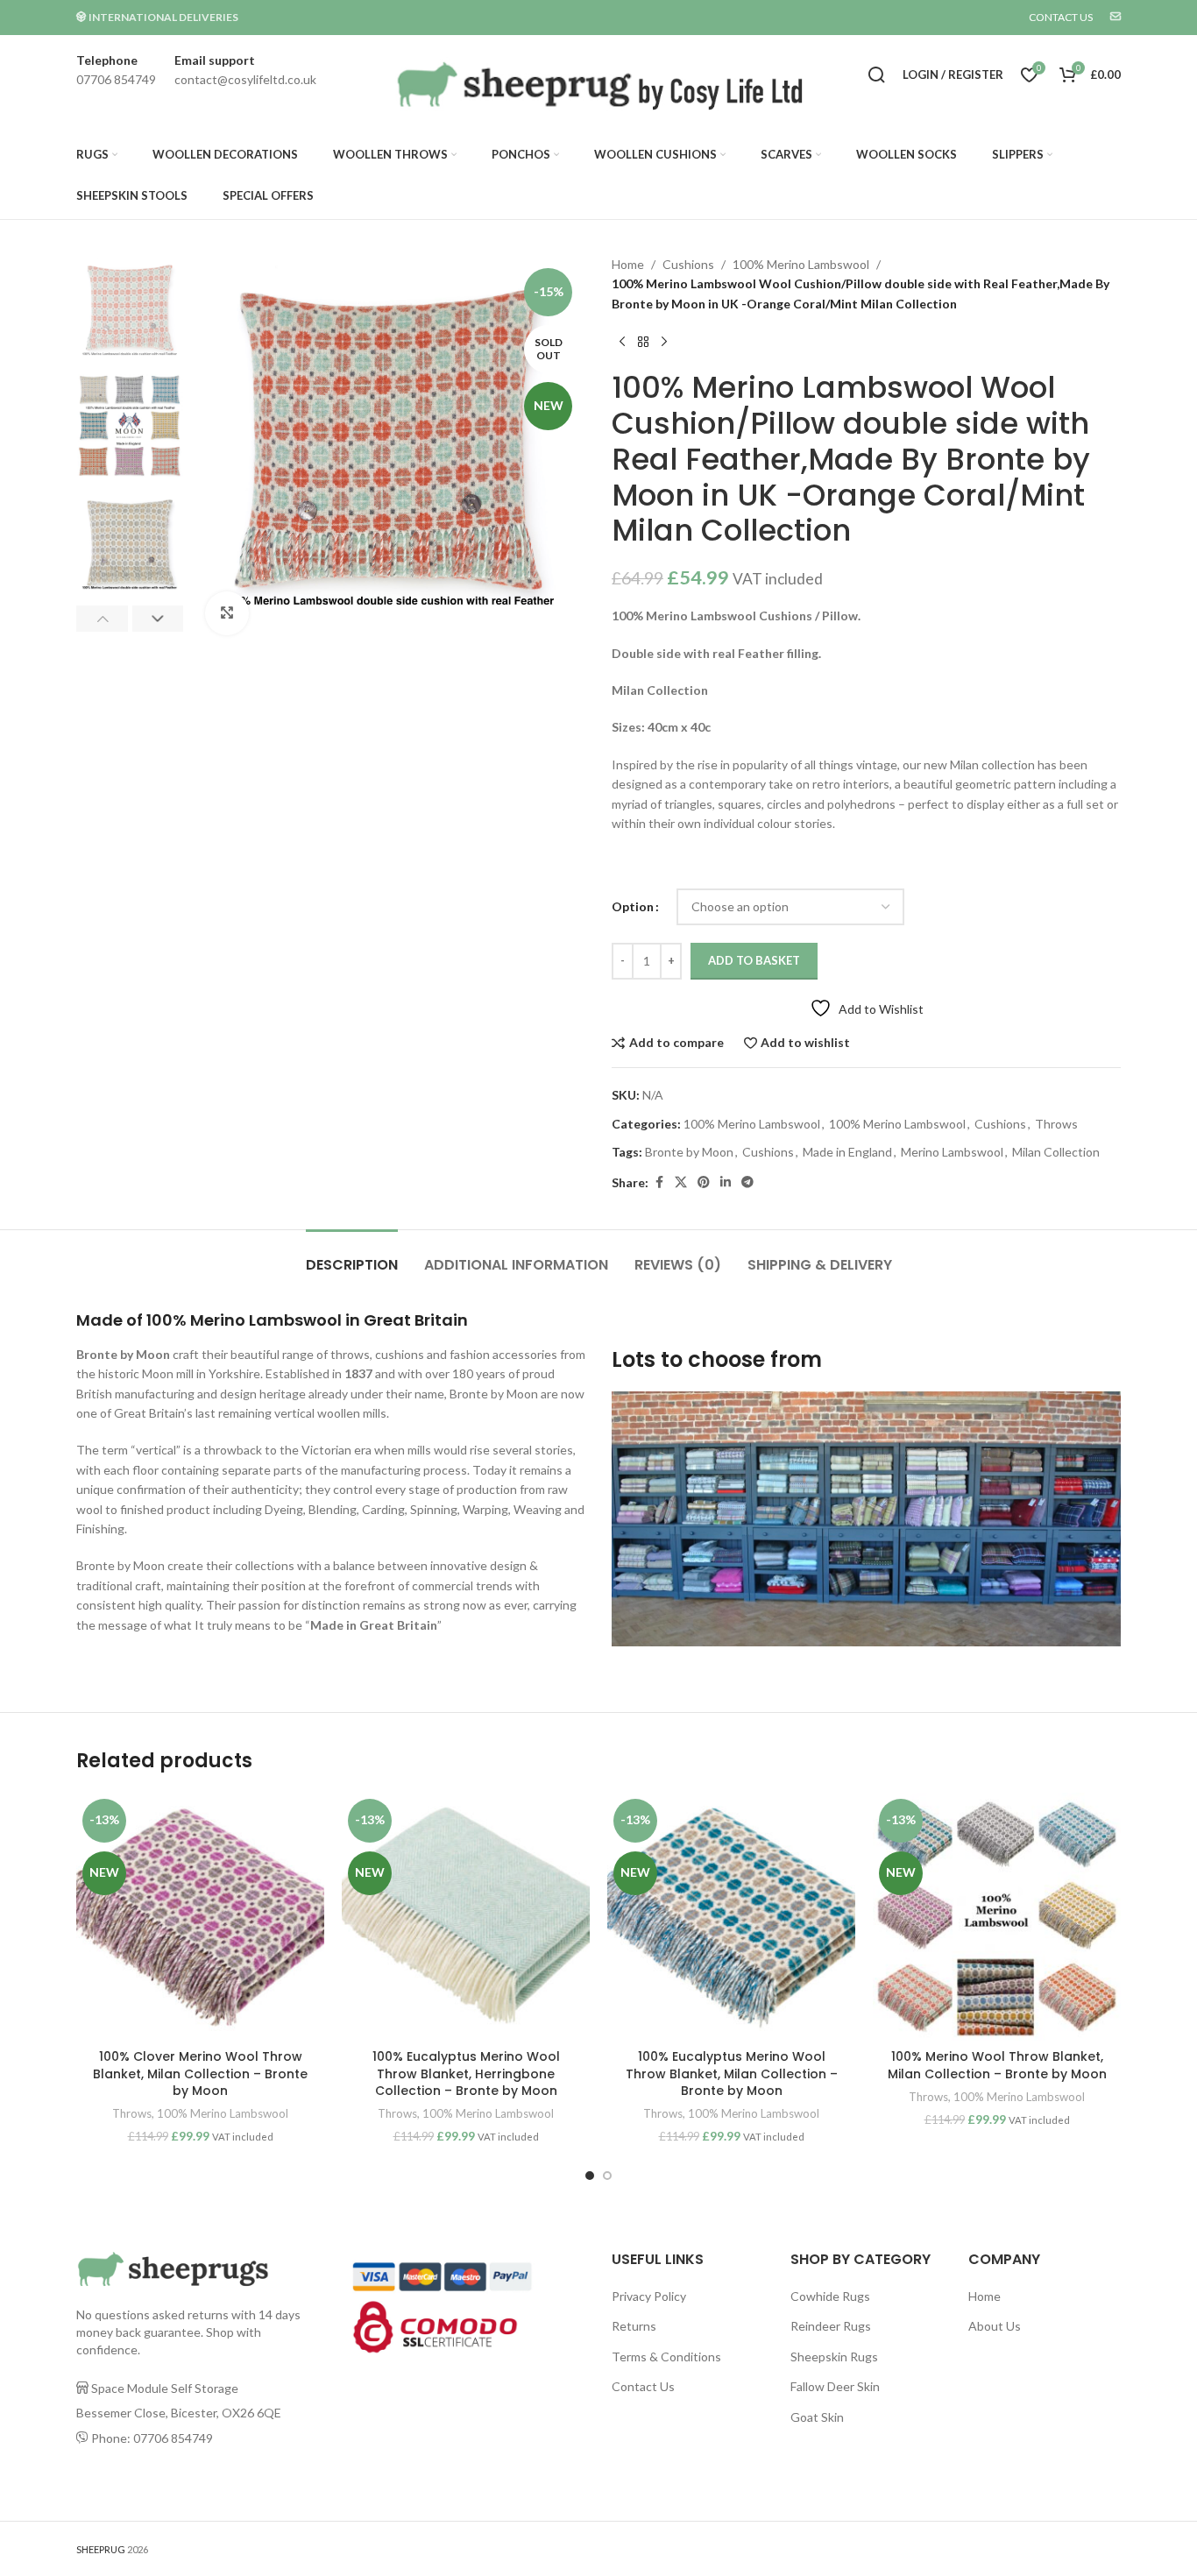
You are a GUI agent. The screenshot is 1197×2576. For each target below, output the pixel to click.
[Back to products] (643, 342)
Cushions (688, 264)
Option (633, 906)
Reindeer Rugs (831, 2326)
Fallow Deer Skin (835, 2386)
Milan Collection (1056, 1152)
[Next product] (664, 342)
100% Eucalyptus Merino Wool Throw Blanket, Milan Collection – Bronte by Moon (732, 2074)
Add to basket (754, 960)
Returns (634, 2326)
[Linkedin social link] (726, 1182)
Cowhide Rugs (830, 2296)
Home (628, 264)
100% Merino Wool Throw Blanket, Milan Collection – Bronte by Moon (997, 2065)
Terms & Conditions (666, 2357)
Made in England (847, 1152)
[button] (102, 619)
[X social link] (681, 1182)
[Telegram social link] (747, 1182)
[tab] (352, 1256)
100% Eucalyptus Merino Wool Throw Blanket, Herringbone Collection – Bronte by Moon (466, 2074)
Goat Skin (817, 2417)
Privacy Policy (649, 2296)
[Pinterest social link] (704, 1182)
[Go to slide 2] (607, 2176)
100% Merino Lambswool (801, 264)
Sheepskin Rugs (834, 2357)
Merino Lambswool (952, 1152)
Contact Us (643, 2386)
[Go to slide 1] (590, 2176)
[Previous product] (622, 342)
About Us (995, 2326)
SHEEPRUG (101, 2549)
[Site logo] (594, 88)
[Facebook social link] (659, 1182)
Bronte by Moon (689, 1152)
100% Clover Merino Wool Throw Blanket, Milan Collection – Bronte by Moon (200, 2074)
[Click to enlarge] (227, 613)
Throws (1056, 1124)
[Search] (876, 74)
